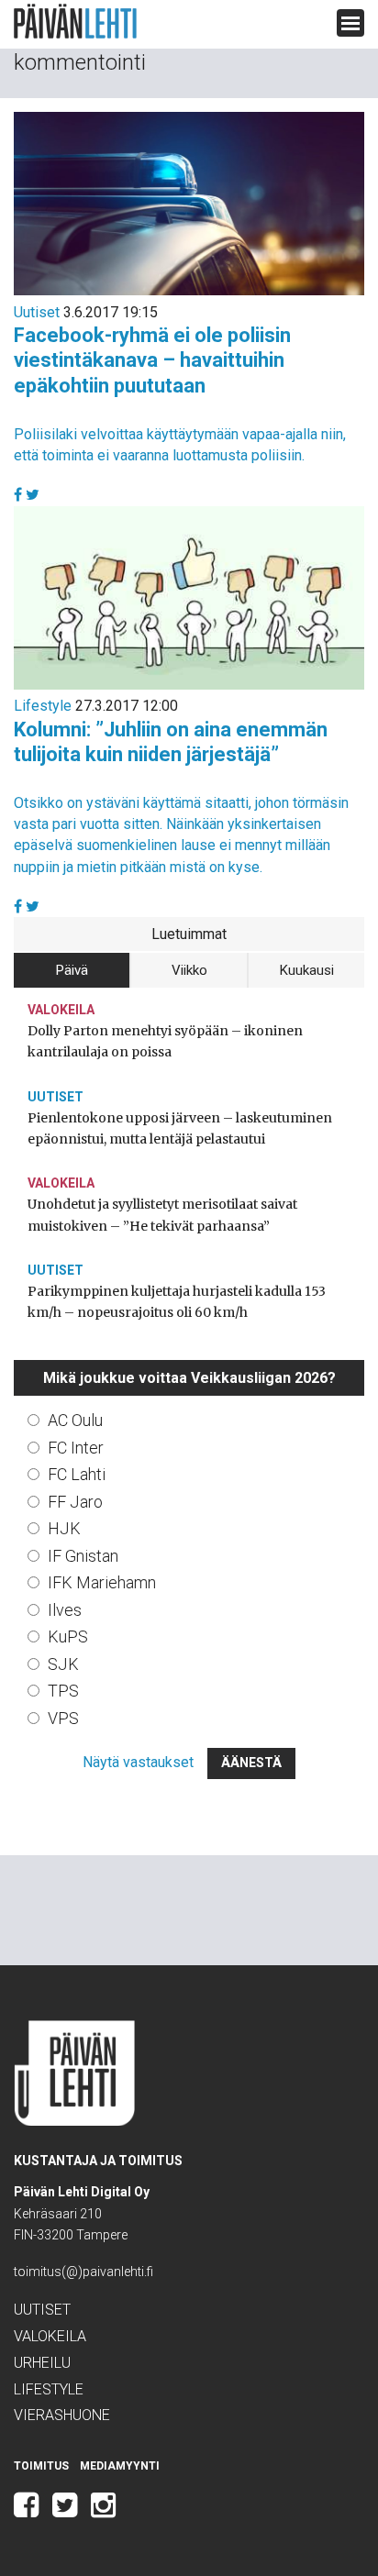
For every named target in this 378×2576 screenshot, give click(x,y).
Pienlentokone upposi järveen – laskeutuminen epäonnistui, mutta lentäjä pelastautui (180, 1128)
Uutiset (37, 312)
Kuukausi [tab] (307, 970)
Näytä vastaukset (138, 1762)
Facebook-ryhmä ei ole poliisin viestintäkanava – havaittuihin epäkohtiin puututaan (152, 360)
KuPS (68, 1636)
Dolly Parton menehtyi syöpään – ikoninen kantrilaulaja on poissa (165, 1041)
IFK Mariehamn (102, 1582)
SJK (63, 1664)
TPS (63, 1691)
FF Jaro (75, 1502)
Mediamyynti (120, 2466)
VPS (63, 1718)
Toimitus (41, 2466)
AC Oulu (75, 1420)
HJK (64, 1528)
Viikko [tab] (189, 970)
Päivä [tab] (72, 970)
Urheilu (42, 2363)
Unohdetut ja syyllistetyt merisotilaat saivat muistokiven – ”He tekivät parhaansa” (162, 1215)
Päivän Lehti (75, 22)
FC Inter (76, 1448)
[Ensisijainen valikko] (350, 23)
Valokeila (61, 1010)
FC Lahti (77, 1474)
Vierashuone (62, 2415)
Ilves (65, 1610)
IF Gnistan (83, 1556)
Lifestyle (43, 706)
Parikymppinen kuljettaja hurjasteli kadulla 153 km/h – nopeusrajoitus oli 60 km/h (177, 1302)
